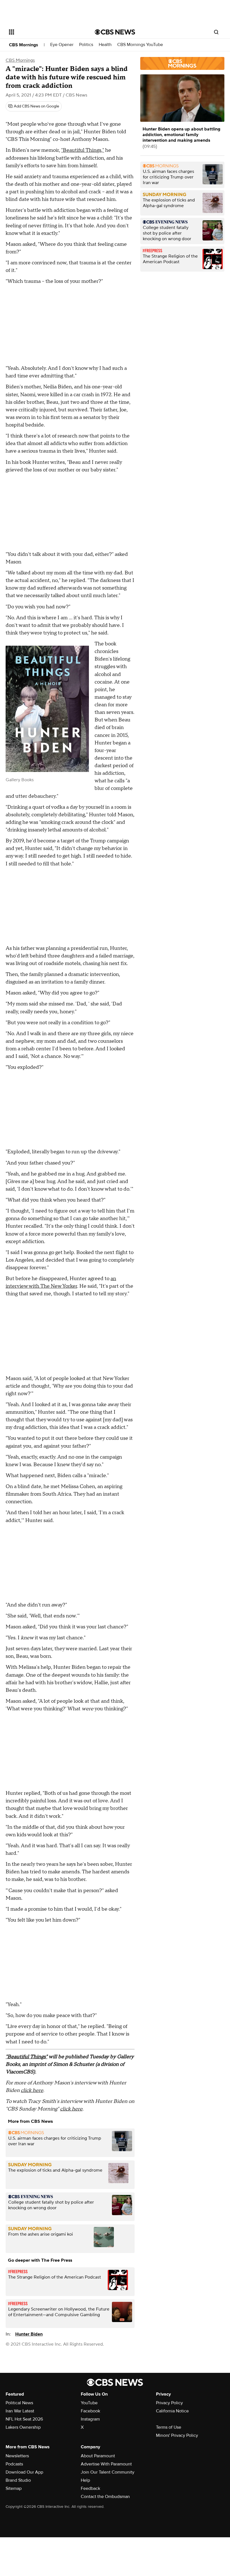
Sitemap (14, 2488)
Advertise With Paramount (106, 2464)
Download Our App (24, 2472)
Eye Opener (62, 45)
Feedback (90, 2488)
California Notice (172, 2411)
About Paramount (98, 2456)
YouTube (89, 2403)
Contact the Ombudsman (105, 2497)
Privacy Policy (169, 2403)
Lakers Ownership (23, 2427)
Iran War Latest (20, 2411)
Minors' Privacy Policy (177, 2435)
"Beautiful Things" (27, 2057)
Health (105, 45)
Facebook (90, 2411)
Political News (19, 2403)
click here (32, 2090)
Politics (86, 45)
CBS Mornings (24, 45)
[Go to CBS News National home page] (115, 32)
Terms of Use (169, 2427)
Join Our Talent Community (108, 2472)
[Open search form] (216, 32)
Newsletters (17, 2456)
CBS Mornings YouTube (140, 45)
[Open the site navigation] (44, 32)
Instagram (90, 2419)
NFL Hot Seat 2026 (24, 2419)
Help (85, 2480)
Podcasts (14, 2464)
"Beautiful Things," (83, 150)
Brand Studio (18, 2480)
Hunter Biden (29, 2334)
